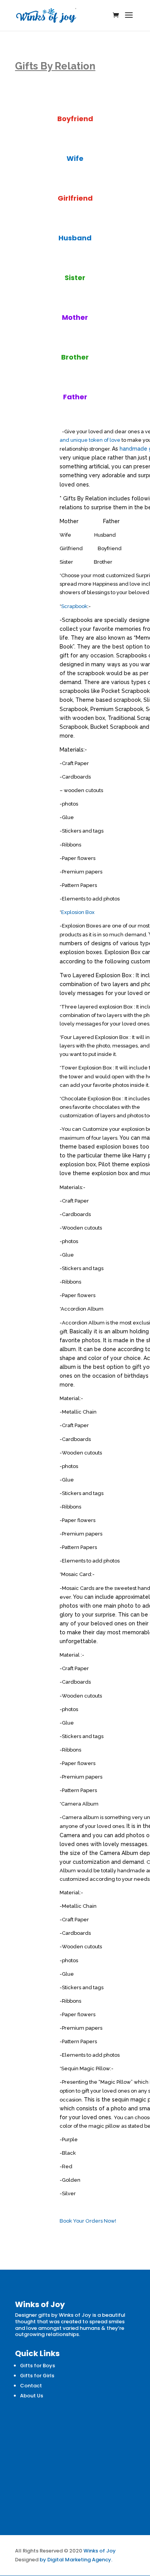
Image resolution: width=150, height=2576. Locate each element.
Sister (75, 278)
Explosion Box (78, 912)
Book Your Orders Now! (88, 2221)
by (43, 2560)
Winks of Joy (100, 2551)
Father (75, 397)
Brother (75, 357)
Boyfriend (75, 119)
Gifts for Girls (37, 2376)
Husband (75, 238)
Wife (75, 158)
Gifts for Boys (37, 2366)
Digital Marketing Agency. (80, 2560)
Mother (75, 317)
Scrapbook (74, 606)
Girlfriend (75, 198)
